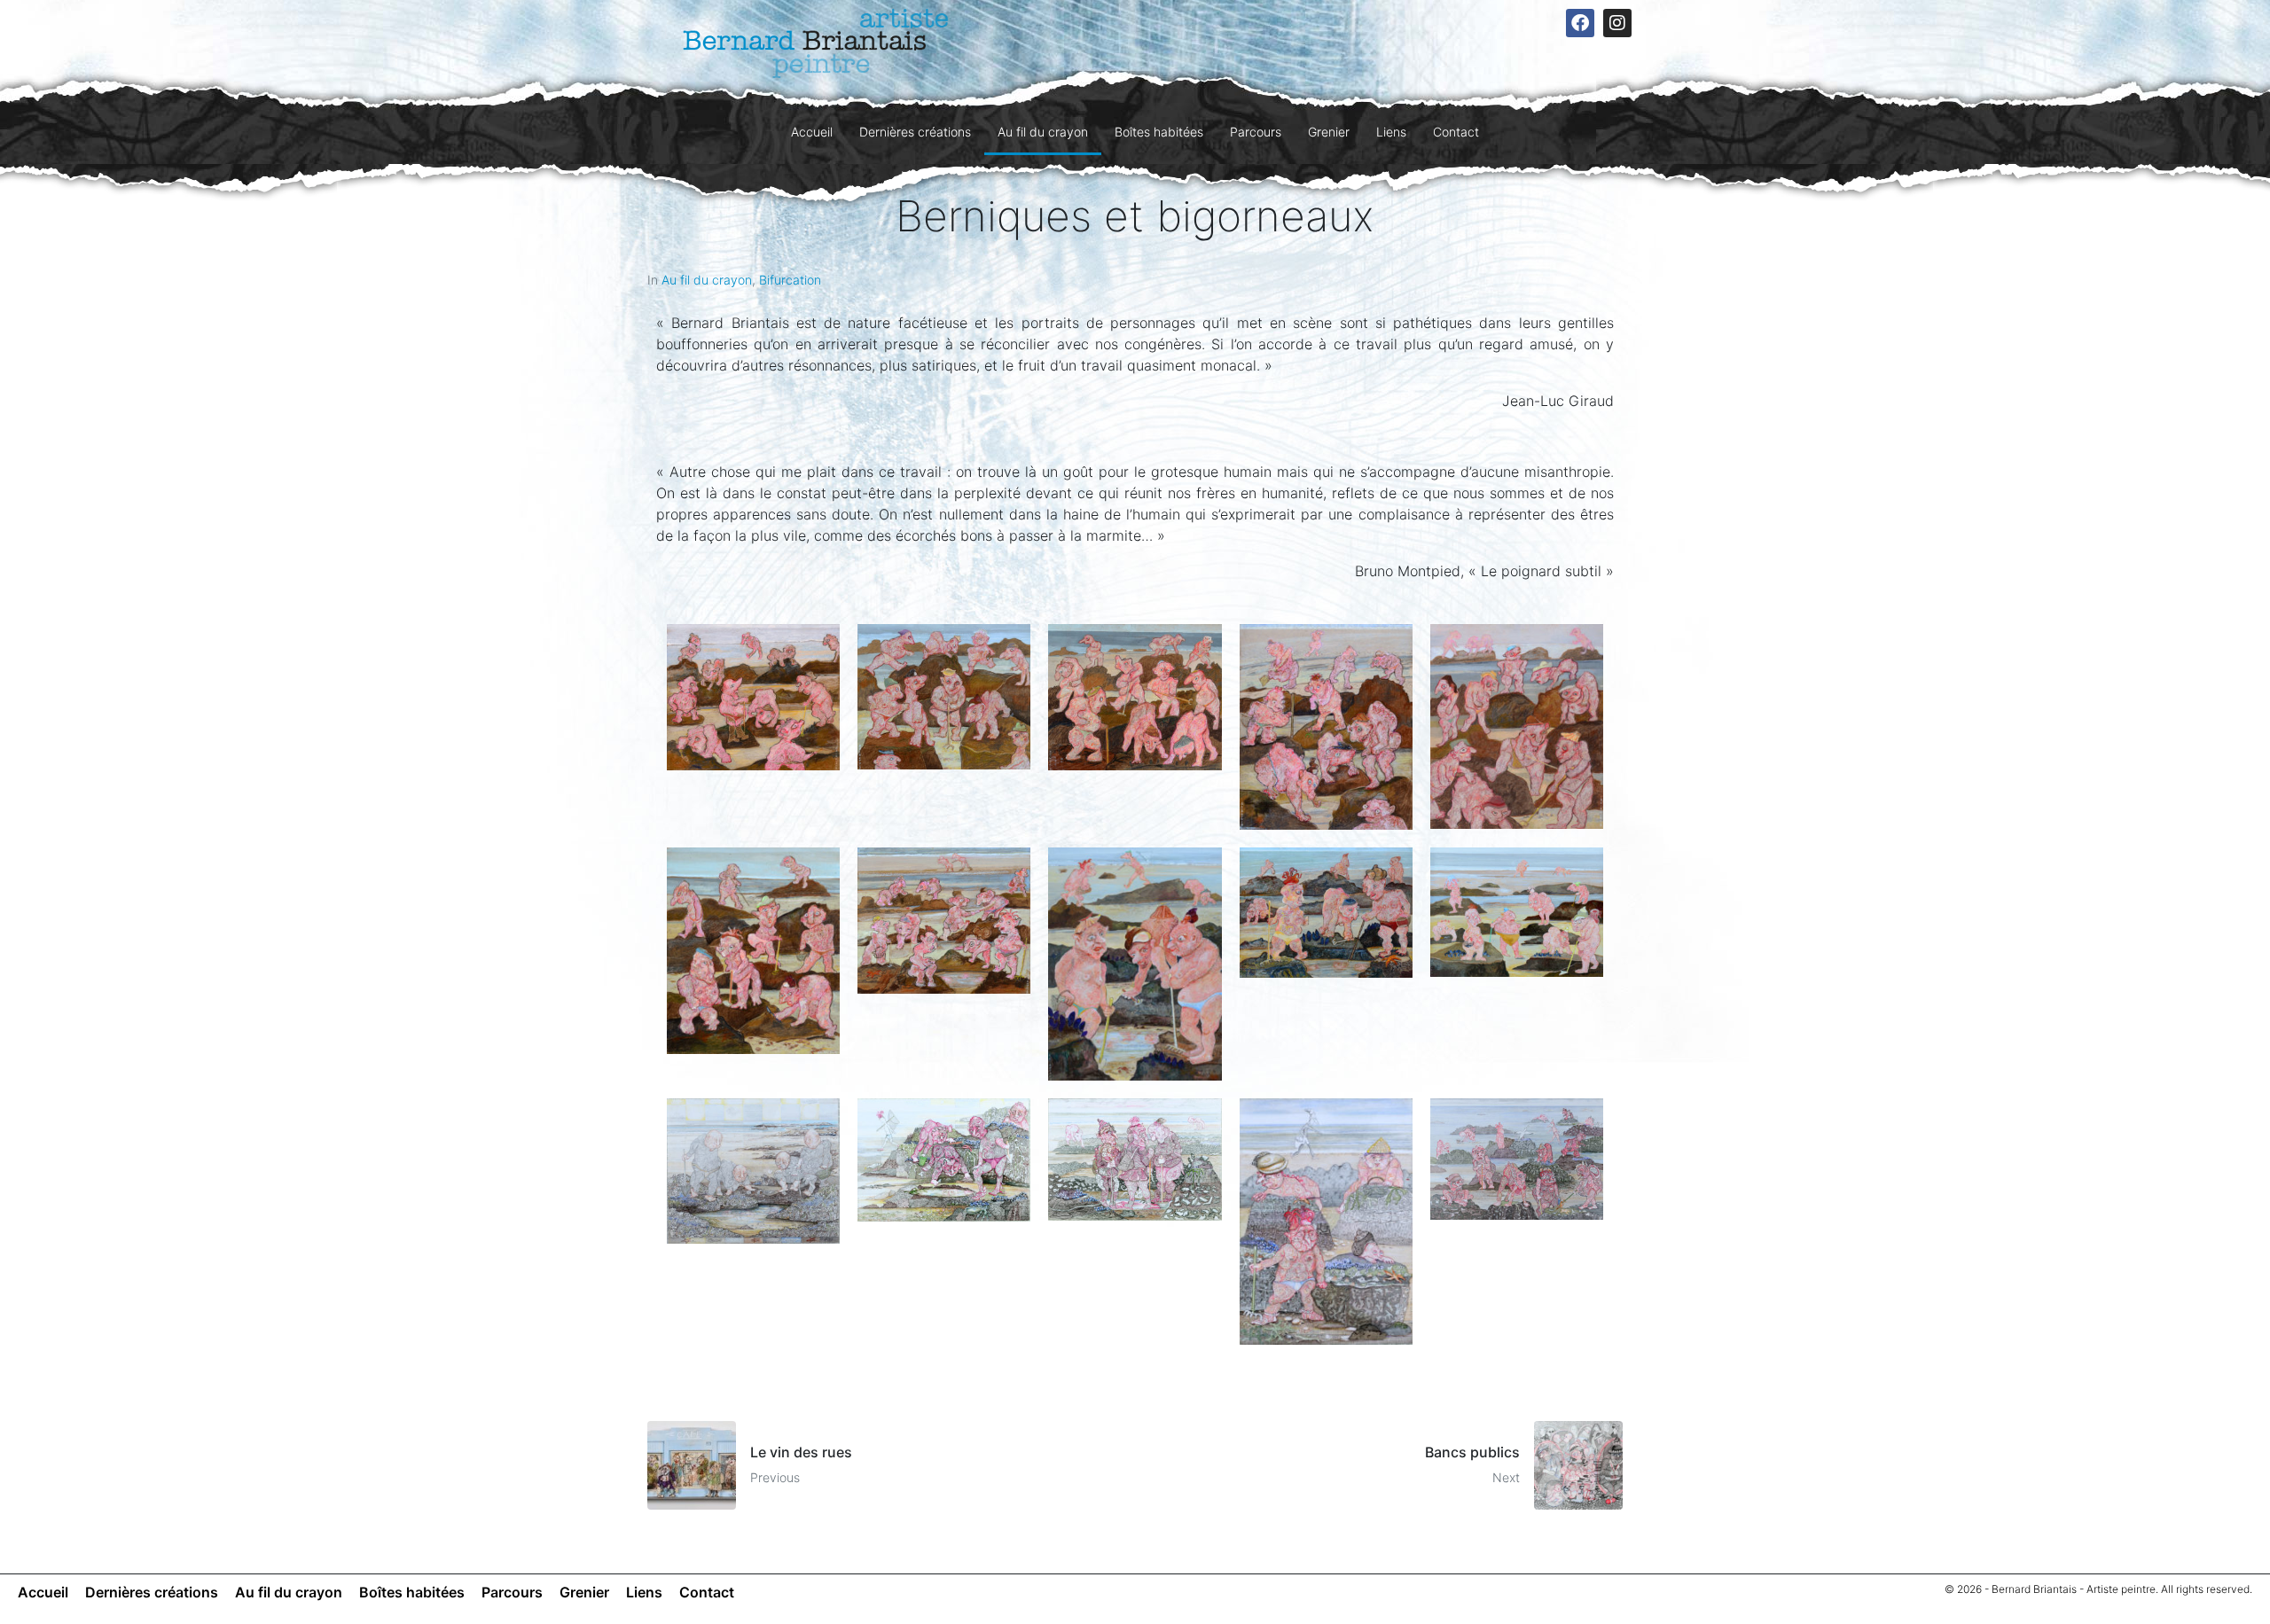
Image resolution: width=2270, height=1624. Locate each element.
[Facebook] (1580, 23)
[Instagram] (1617, 23)
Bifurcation (790, 280)
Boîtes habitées (1159, 132)
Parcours (1256, 132)
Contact (1456, 132)
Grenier (1329, 132)
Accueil (812, 132)
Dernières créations (915, 132)
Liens (1391, 132)
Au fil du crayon (1043, 132)
